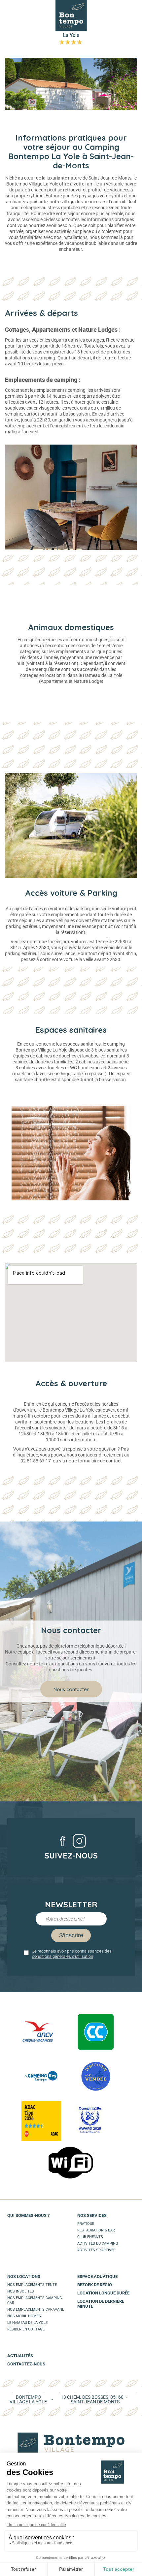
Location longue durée (103, 2293)
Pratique (86, 2224)
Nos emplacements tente (32, 2285)
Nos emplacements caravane (36, 2309)
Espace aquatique (97, 2276)
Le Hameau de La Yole (27, 2323)
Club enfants (90, 2237)
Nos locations (24, 2276)
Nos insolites (21, 2291)
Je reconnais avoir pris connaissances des (72, 1954)
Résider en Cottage (26, 2329)
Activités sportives (96, 2250)
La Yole (71, 38)
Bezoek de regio (95, 2285)
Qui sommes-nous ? (28, 2215)
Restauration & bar (96, 2230)
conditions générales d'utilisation (63, 1956)
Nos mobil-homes (24, 2316)
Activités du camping (98, 2243)
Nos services (92, 2215)
